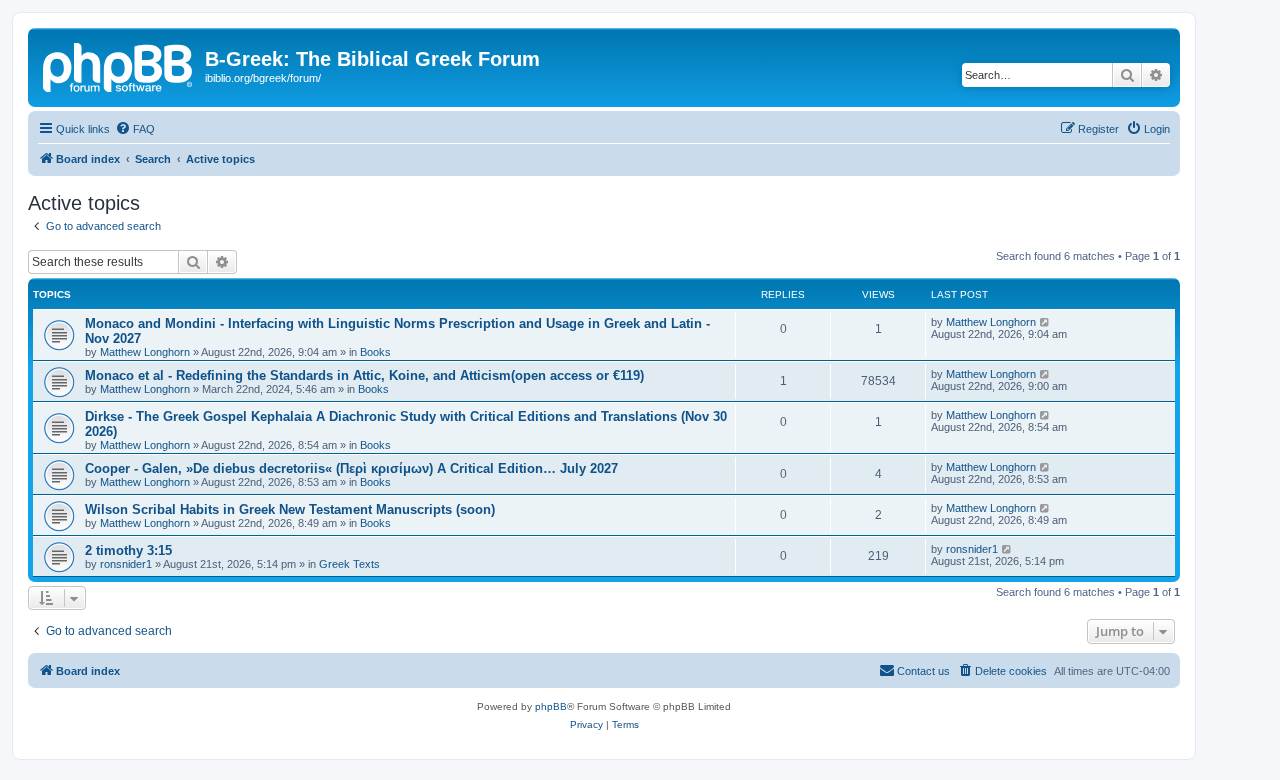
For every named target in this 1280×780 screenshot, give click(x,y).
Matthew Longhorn (145, 352)
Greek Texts (349, 564)
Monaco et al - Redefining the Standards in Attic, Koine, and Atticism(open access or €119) (364, 375)
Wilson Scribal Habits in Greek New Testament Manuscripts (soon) (290, 509)
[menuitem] (135, 129)
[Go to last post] (1045, 322)
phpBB (551, 706)
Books (375, 352)
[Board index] (119, 65)
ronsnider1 (126, 564)
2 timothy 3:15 (128, 550)
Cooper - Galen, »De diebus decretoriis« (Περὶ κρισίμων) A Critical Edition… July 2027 (351, 468)
